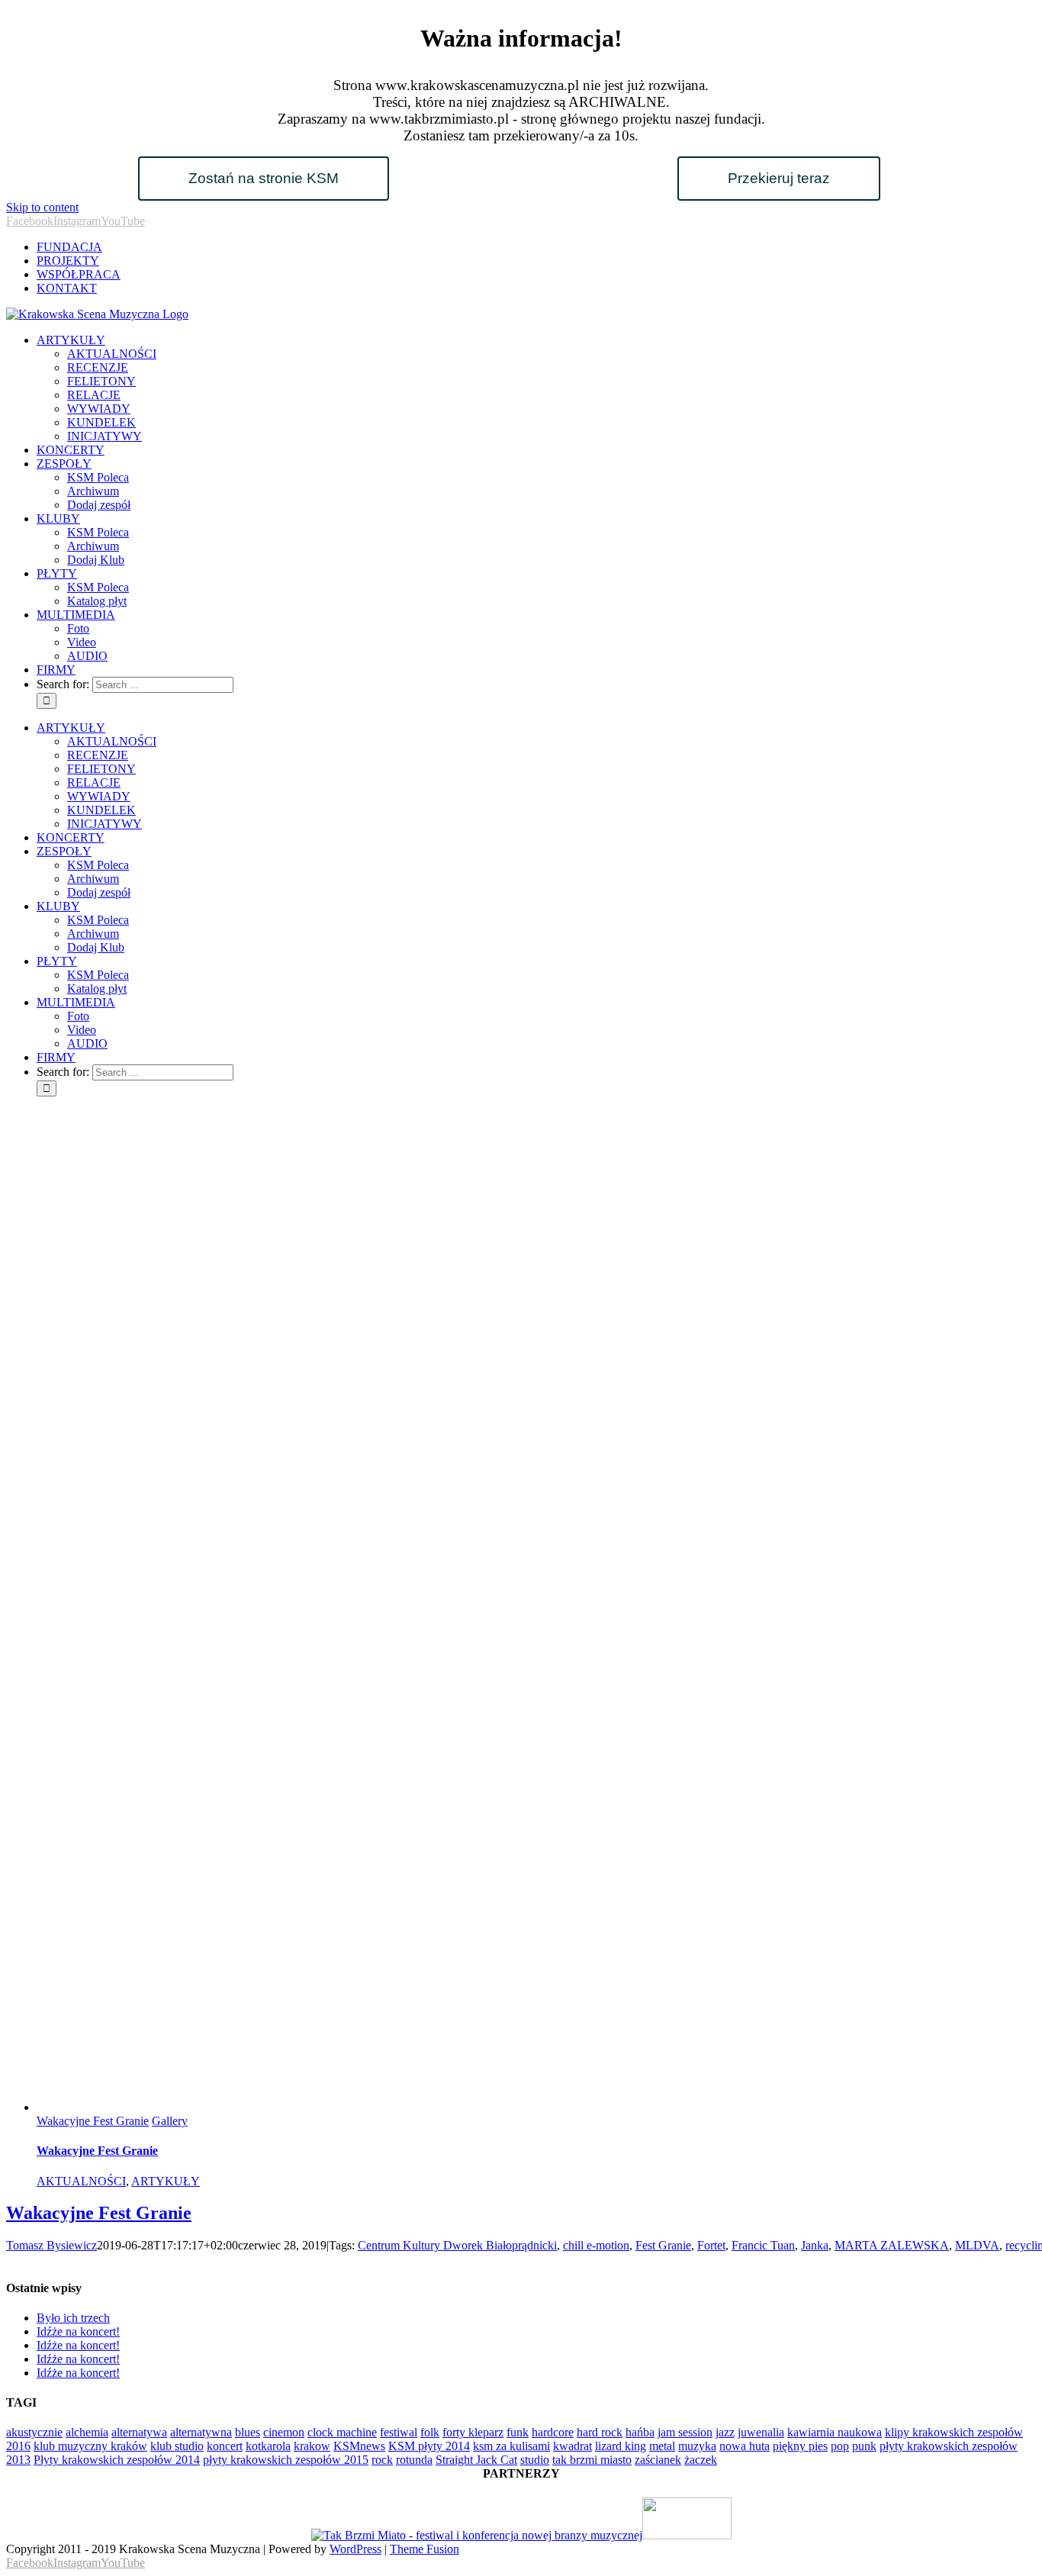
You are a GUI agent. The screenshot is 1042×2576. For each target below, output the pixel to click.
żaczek (701, 2460)
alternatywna (201, 2432)
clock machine (342, 2432)
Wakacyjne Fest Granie (93, 2121)
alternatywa (139, 2432)
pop (840, 2446)
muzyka (697, 2446)
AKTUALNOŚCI (81, 2181)
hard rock (600, 2432)
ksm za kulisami (511, 2446)
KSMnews (359, 2446)
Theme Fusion (425, 2549)
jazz (725, 2432)
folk (430, 2432)
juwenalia (761, 2432)
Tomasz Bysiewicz (51, 2245)
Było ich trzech (73, 2318)
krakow (312, 2446)
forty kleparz (473, 2432)
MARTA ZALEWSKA (892, 2245)
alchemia (87, 2432)
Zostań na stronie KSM (264, 178)
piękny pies (800, 2446)
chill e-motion (596, 2245)
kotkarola (268, 2446)
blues (248, 2432)
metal (662, 2446)
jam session (685, 2432)
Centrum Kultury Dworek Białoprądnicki (457, 2245)
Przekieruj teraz (779, 178)
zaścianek (658, 2460)
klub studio (177, 2446)
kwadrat (572, 2446)
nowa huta (745, 2446)
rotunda (414, 2460)
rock (382, 2460)
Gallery (170, 2121)
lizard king (621, 2446)
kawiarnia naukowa (835, 2432)
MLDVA (977, 2245)
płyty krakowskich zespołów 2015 (286, 2460)
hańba (640, 2432)
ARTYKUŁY (166, 2181)
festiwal (399, 2432)
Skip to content (42, 207)
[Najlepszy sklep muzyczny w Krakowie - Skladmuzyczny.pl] (687, 2535)
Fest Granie (663, 2245)
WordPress (355, 2549)
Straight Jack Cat (476, 2460)
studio (535, 2460)
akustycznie (34, 2432)
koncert (225, 2446)
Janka (815, 2245)
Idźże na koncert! (78, 2331)
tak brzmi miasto (592, 2460)
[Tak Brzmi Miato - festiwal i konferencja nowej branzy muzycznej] (477, 2535)
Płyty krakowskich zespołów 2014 (117, 2460)
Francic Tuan (763, 2245)
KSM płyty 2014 (429, 2446)
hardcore (553, 2432)
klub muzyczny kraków (90, 2446)
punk (864, 2446)
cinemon (284, 2432)
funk (518, 2432)
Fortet (711, 2245)
